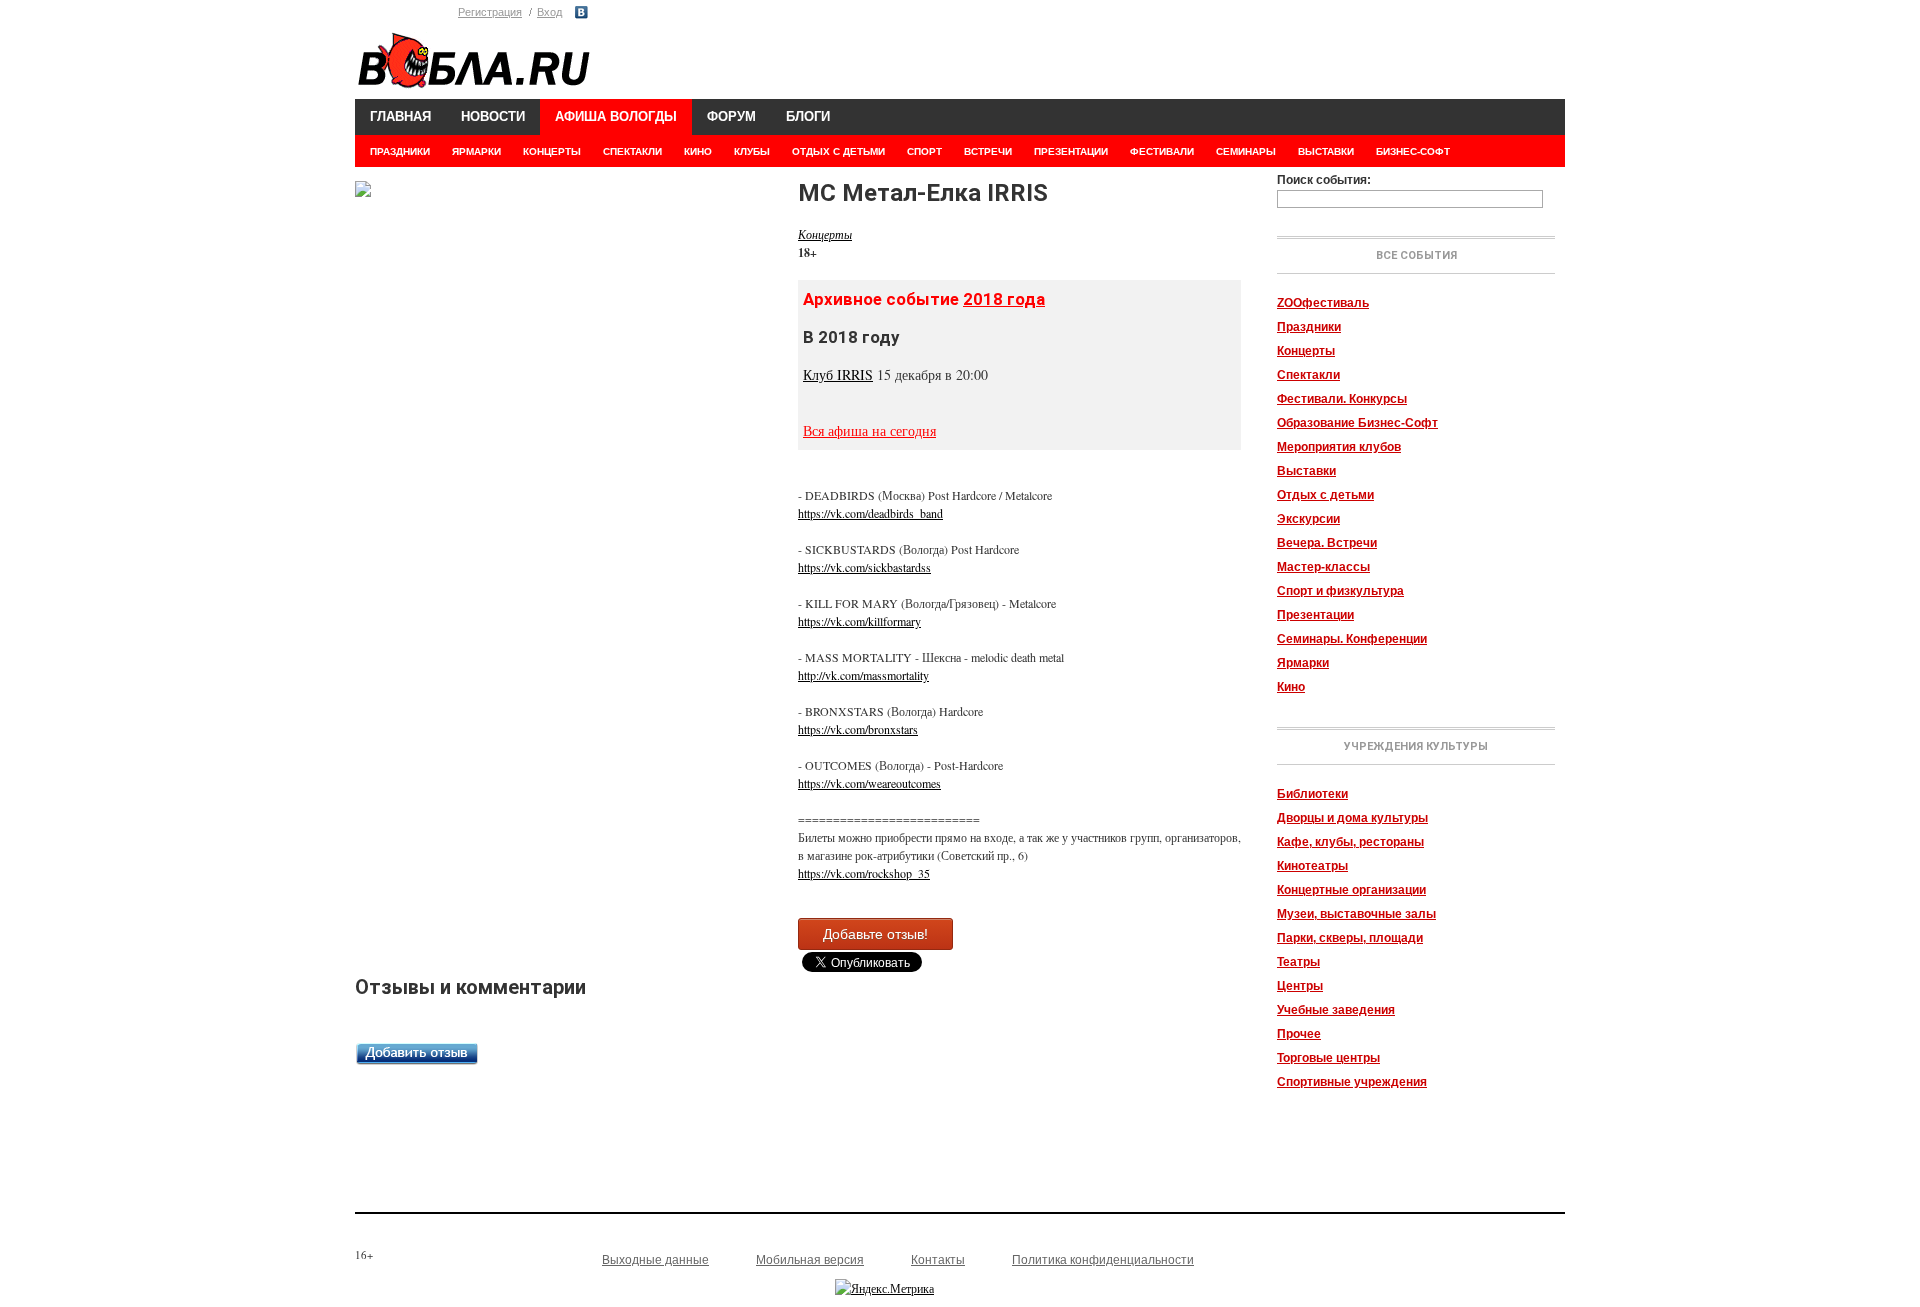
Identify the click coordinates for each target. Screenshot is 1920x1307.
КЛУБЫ (752, 151)
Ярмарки (1303, 663)
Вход (549, 12)
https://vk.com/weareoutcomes (869, 783)
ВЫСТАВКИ (1326, 151)
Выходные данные (655, 1260)
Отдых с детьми (1325, 495)
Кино (1291, 687)
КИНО (698, 151)
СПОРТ (924, 151)
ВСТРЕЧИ (988, 151)
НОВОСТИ (493, 116)
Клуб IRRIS (838, 374)
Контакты (938, 1260)
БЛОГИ (808, 116)
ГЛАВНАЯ (400, 116)
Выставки (1306, 471)
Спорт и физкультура (1340, 591)
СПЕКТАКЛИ (632, 151)
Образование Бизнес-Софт (1357, 423)
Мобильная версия (810, 1260)
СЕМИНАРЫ (1246, 151)
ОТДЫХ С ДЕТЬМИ (838, 151)
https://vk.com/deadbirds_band (870, 513)
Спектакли (1308, 375)
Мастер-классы (1323, 567)
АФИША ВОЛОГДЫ (616, 116)
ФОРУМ (731, 116)
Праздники (1309, 327)
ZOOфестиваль (1323, 303)
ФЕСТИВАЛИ (1162, 151)
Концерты (1306, 351)
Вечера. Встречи (1327, 543)
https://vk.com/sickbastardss (864, 567)
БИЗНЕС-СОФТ (1413, 151)
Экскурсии (1308, 519)
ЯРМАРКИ (476, 151)
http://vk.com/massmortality (863, 675)
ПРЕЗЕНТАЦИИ (1071, 151)
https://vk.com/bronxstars (858, 729)
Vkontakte (581, 12)
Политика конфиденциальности (1103, 1260)
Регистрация (490, 12)
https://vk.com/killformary (859, 621)
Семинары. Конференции (1352, 639)
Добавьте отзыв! (875, 934)
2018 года (1004, 299)
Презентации (1315, 615)
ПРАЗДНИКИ (400, 151)
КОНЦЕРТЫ (552, 151)
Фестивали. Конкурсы (1342, 399)
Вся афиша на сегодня (869, 430)
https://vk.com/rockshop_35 (864, 873)
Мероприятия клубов (1339, 447)
